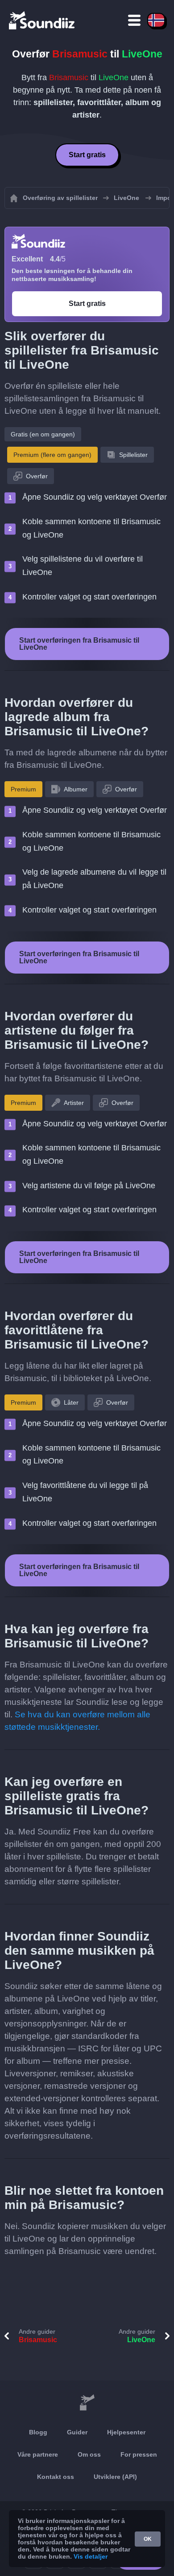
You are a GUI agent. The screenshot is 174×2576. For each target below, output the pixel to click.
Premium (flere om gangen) (52, 455)
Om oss (89, 2454)
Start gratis (87, 155)
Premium (23, 789)
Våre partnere (38, 2454)
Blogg (38, 2432)
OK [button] (148, 2539)
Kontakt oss (56, 2477)
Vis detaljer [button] (91, 2556)
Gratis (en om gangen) (43, 434)
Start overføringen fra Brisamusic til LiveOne (79, 644)
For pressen (139, 2454)
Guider (77, 2432)
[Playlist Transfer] (42, 20)
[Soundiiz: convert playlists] (87, 2403)
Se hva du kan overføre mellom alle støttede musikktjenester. (77, 1721)
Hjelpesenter (126, 2432)
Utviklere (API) (115, 2477)
